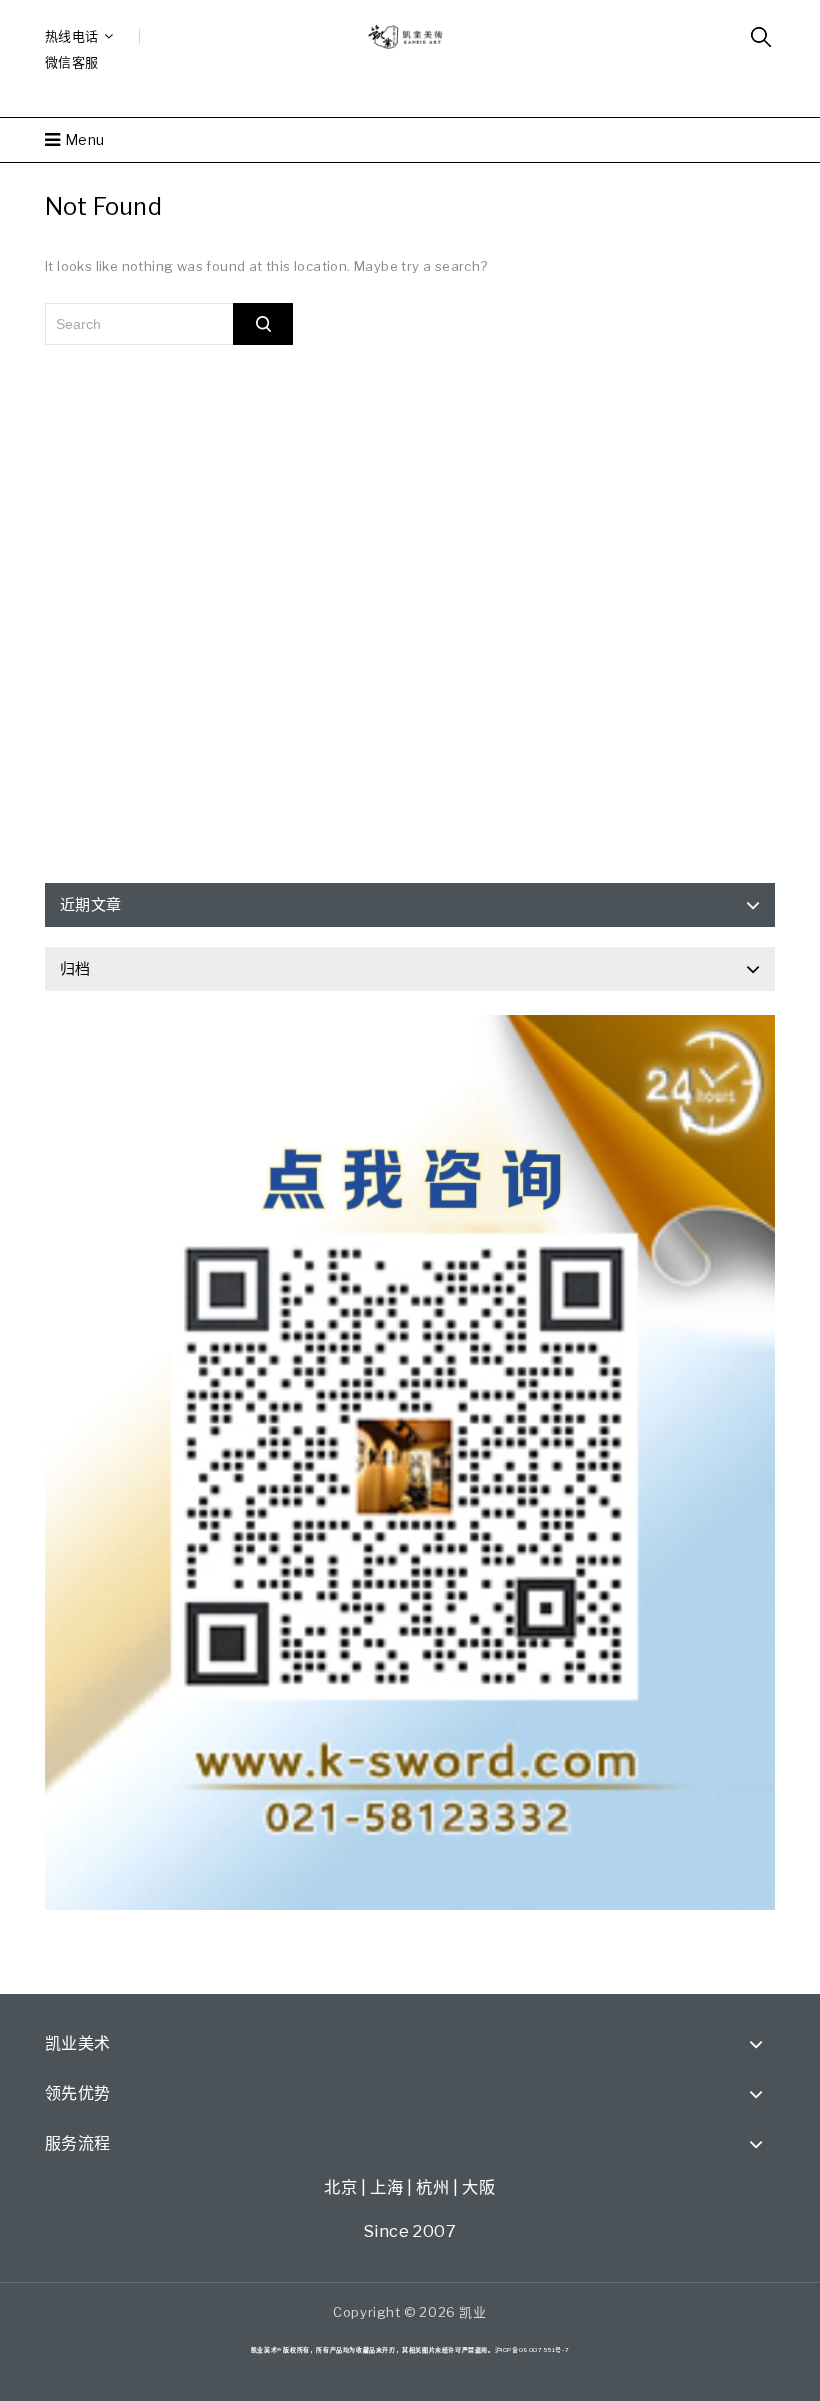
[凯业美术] (410, 35)
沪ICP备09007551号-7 (532, 2349)
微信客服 (72, 62)
